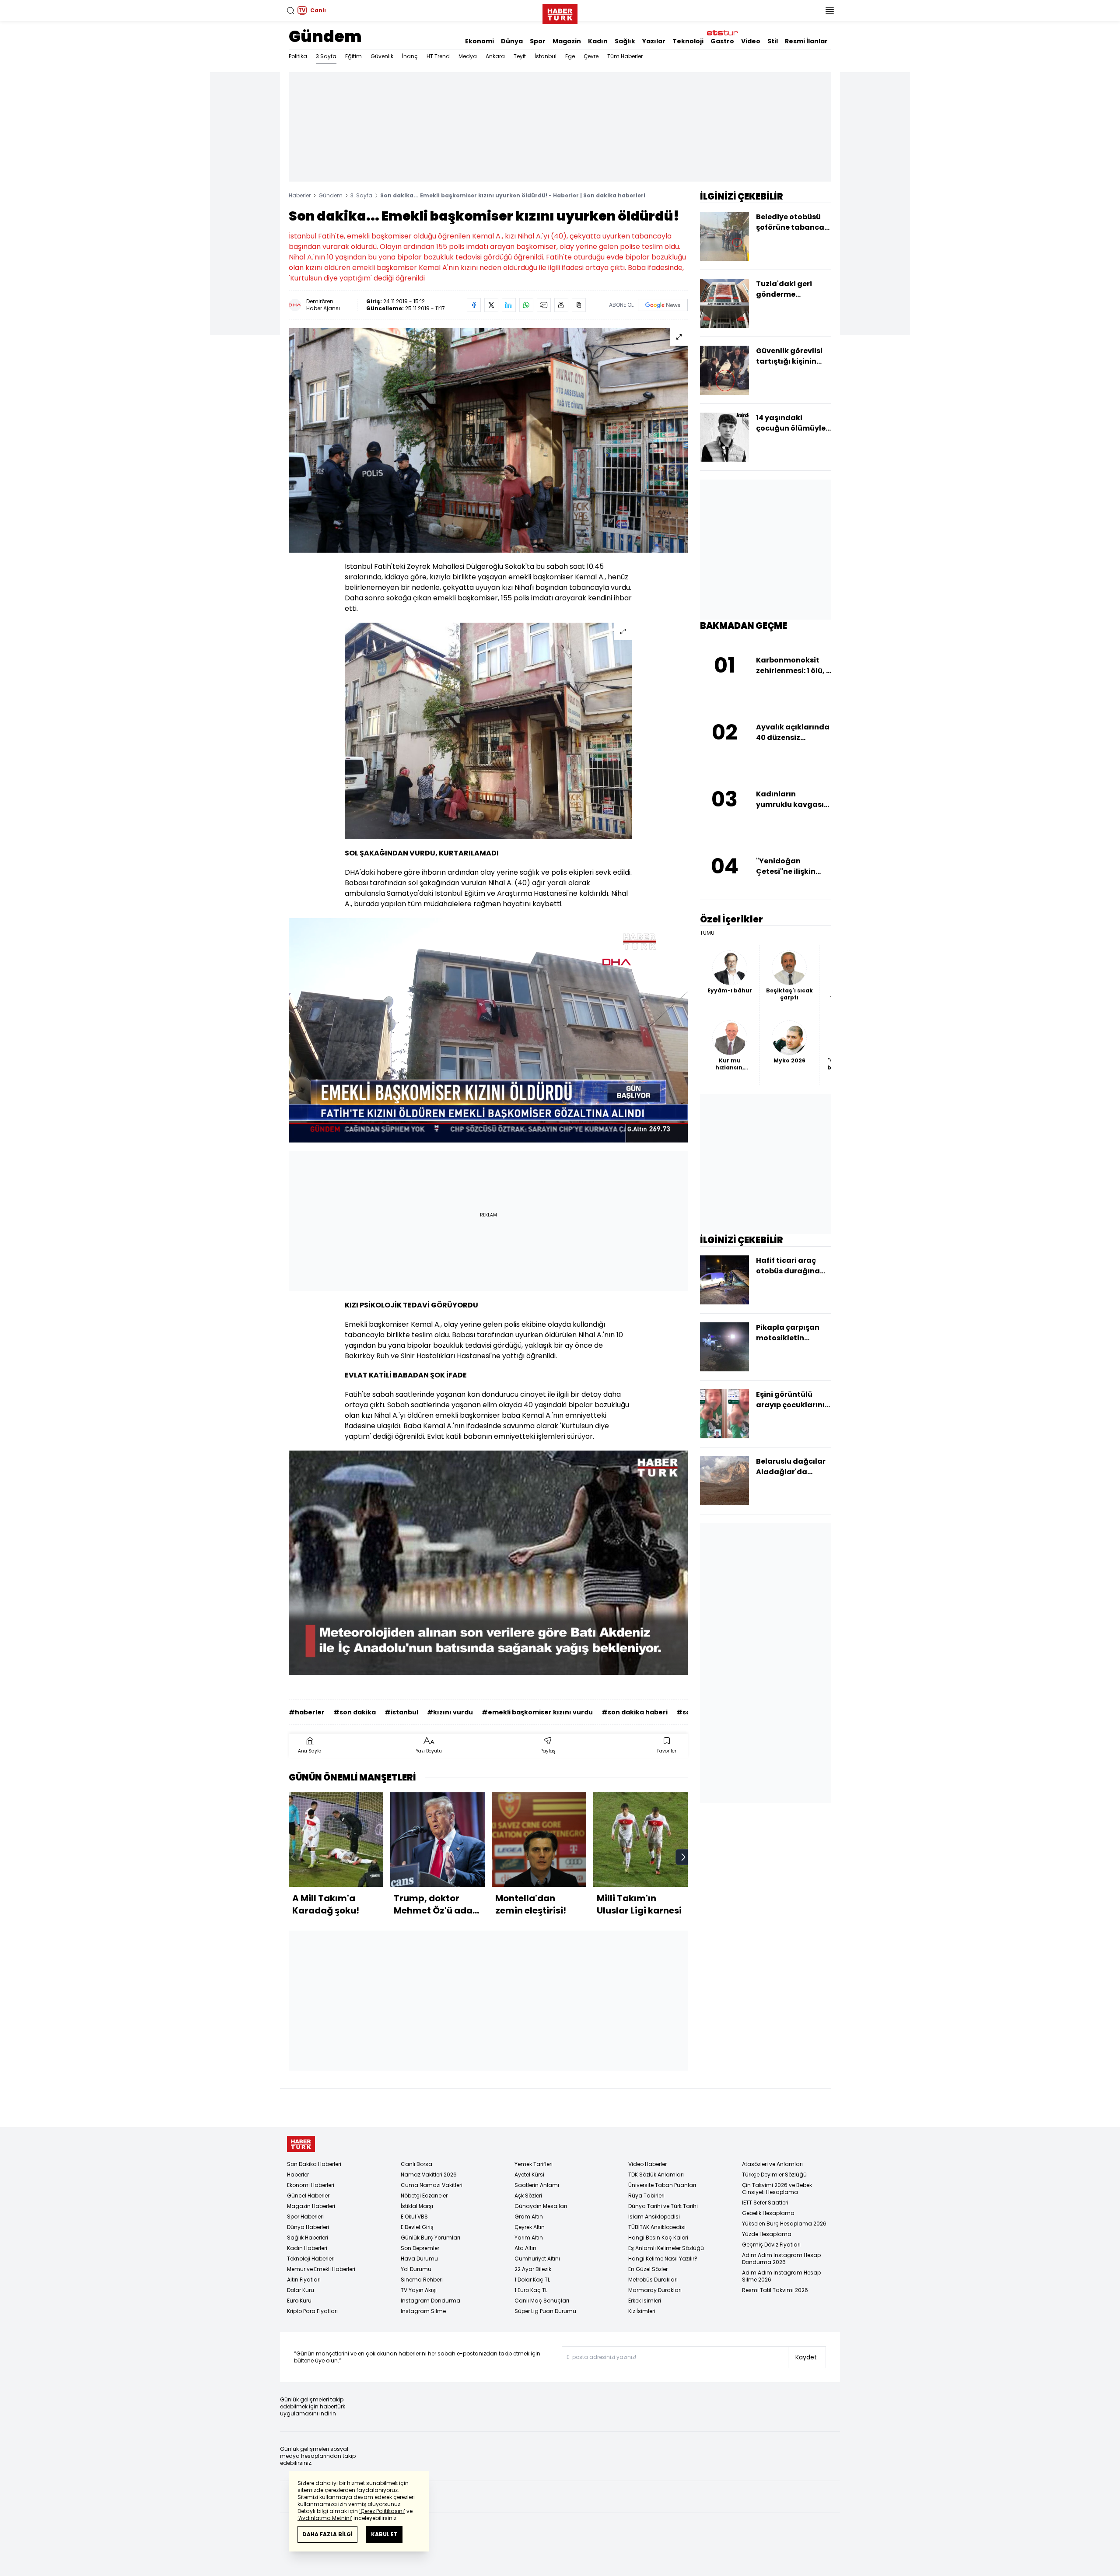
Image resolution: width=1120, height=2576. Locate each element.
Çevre (591, 56)
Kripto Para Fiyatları (312, 2311)
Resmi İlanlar (806, 41)
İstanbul (546, 56)
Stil (773, 41)
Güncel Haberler (308, 2196)
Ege (570, 56)
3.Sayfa (326, 56)
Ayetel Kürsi (529, 2175)
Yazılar (654, 41)
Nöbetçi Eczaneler (424, 2196)
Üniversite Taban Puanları (662, 2185)
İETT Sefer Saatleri (765, 2203)
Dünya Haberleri (308, 2227)
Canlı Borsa (416, 2164)
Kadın (598, 41)
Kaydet (806, 2357)
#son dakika (355, 1712)
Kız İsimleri (642, 2311)
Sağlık (625, 41)
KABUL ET (384, 2534)
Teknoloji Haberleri (311, 2259)
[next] (683, 1857)
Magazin (567, 41)
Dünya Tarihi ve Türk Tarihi (663, 2206)
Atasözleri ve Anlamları (772, 2164)
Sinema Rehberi (422, 2280)
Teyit (520, 56)
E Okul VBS (414, 2217)
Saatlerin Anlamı (537, 2185)
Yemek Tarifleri (534, 2164)
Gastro (722, 41)
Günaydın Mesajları (541, 2206)
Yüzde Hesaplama (767, 2234)
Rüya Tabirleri (646, 2196)
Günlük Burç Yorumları (430, 2238)
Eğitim (353, 56)
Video (751, 41)
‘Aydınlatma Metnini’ (325, 2518)
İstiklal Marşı (417, 2206)
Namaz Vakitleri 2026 (429, 2175)
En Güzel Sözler (648, 2269)
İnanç (410, 56)
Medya (468, 56)
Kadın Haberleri (307, 2248)
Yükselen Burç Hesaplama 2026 (784, 2224)
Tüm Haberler (625, 56)
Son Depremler (420, 2248)
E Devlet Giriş (417, 2227)
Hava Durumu (419, 2259)
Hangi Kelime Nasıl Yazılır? (663, 2259)
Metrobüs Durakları (653, 2280)
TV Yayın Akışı (419, 2290)
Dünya (512, 41)
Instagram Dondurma (430, 2301)
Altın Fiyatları (304, 2280)
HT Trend (438, 56)
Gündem (325, 37)
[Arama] (290, 11)
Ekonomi (479, 41)
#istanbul (401, 1712)
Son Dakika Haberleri (314, 2164)
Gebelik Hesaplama (768, 2213)
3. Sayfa (361, 195)
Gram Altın (529, 2217)
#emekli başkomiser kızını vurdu (537, 1712)
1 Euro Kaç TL (531, 2290)
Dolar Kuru (301, 2290)
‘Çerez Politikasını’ (382, 2511)
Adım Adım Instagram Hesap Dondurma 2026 (781, 2259)
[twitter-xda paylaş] (491, 305)
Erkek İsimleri (645, 2301)
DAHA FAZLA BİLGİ (327, 2534)
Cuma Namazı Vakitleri (432, 2185)
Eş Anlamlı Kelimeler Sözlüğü (666, 2248)
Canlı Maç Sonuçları (542, 2301)
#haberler (307, 1712)
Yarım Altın (529, 2238)
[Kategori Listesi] (829, 11)
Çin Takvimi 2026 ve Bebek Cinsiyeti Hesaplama (777, 2189)
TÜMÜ (707, 933)
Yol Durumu (416, 2269)
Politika (298, 56)
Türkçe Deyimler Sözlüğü (774, 2175)
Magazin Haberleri (311, 2206)
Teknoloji (688, 41)
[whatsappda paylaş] (526, 305)
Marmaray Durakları (655, 2290)
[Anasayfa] (301, 2144)
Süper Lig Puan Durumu (545, 2311)
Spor (538, 41)
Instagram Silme (423, 2311)
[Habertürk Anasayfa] (560, 12)
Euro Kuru (299, 2301)
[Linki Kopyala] (579, 305)
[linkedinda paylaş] (509, 305)
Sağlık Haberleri (308, 2238)
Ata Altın (525, 2248)
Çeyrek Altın (530, 2227)
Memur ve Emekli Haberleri (321, 2269)
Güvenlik (382, 56)
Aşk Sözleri (528, 2196)
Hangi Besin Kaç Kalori (658, 2238)
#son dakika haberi (635, 1712)
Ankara (495, 56)
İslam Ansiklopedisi (654, 2217)
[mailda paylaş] (544, 305)
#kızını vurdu (450, 1712)
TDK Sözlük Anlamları (656, 2175)
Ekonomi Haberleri (311, 2185)
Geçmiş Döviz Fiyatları (771, 2245)
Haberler (300, 195)
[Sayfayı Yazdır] (561, 305)
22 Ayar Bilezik (533, 2269)
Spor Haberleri (305, 2217)
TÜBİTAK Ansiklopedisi (657, 2227)
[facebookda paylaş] (474, 305)
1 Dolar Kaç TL (532, 2280)
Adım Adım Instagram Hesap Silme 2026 (781, 2276)
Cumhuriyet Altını (537, 2259)
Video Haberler (647, 2164)
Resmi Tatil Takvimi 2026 (775, 2290)
